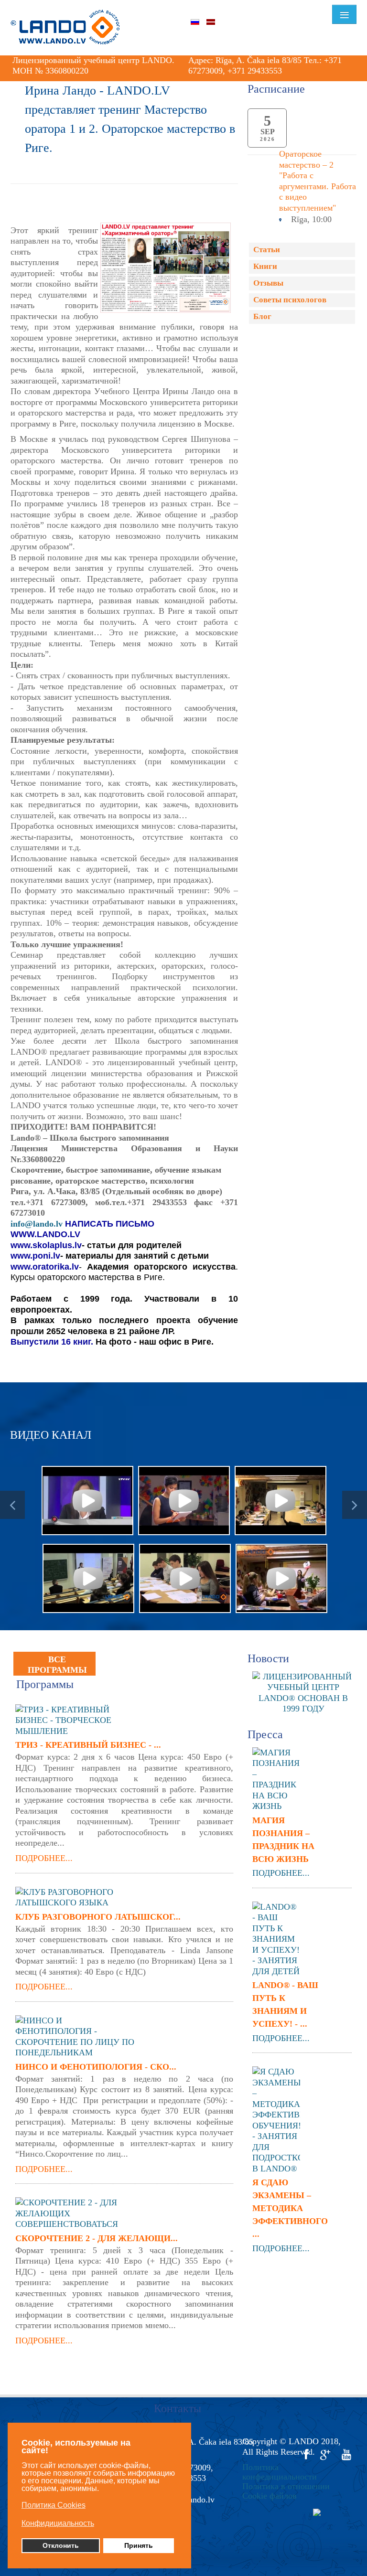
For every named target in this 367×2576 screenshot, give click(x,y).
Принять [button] (139, 2545)
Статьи (267, 250)
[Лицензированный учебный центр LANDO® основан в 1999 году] (307, 1692)
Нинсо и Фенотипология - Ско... (96, 2067)
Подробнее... (44, 1858)
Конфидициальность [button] (58, 2523)
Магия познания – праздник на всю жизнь (283, 1840)
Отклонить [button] (61, 2545)
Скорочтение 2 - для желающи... (97, 2238)
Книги (265, 266)
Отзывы (268, 283)
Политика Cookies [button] (54, 2505)
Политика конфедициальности (280, 2472)
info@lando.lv (37, 1224)
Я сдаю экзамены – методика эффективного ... (288, 2208)
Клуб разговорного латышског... (98, 1917)
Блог (262, 316)
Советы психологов (290, 300)
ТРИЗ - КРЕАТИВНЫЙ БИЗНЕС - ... (88, 1745)
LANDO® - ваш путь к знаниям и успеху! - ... (285, 2004)
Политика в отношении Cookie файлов (286, 2491)
